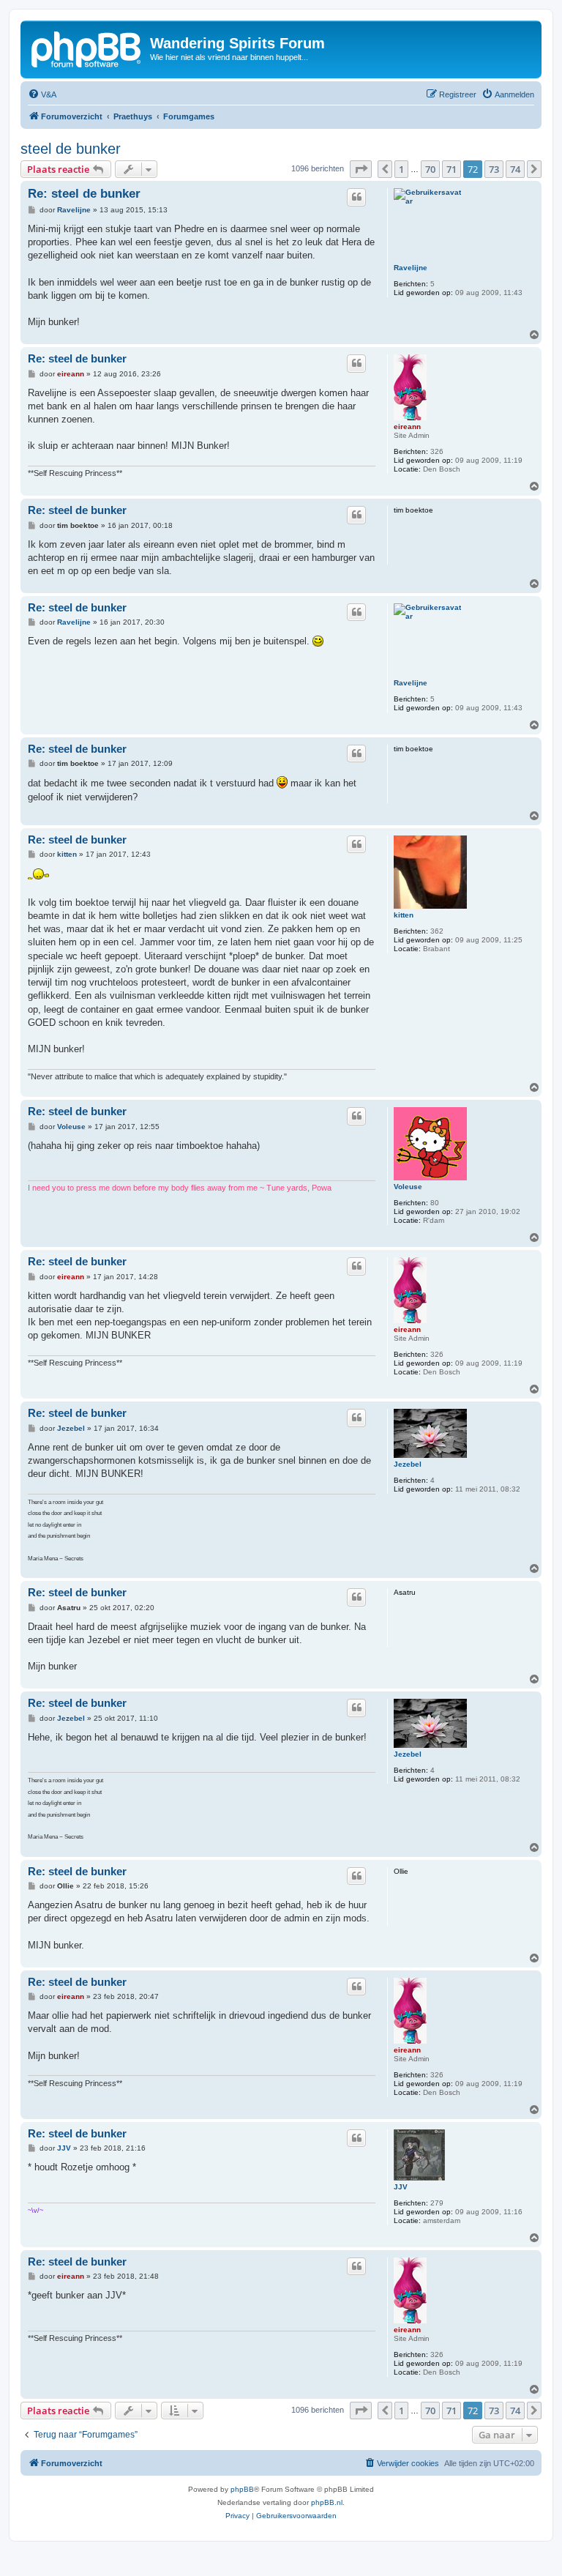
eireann (407, 427)
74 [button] (515, 169)
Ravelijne (411, 268)
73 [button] (494, 169)
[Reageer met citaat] (356, 197)
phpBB (242, 2489)
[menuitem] (42, 94)
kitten (404, 915)
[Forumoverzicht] (87, 48)
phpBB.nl (327, 2502)
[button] (361, 169)
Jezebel (408, 1464)
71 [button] (452, 169)
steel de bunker (71, 149)
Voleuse (408, 1187)
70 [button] (430, 169)
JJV (401, 2187)
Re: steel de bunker (84, 194)
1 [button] (401, 169)
